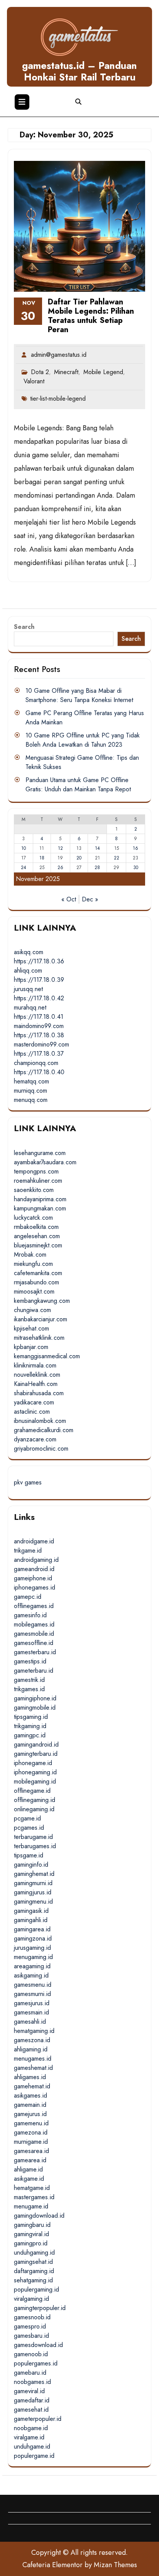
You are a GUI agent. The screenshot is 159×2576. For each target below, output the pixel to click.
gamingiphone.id (35, 1698)
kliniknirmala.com (35, 1365)
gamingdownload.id (39, 2216)
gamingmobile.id (35, 1708)
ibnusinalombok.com (40, 1421)
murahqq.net (30, 1007)
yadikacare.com (34, 1402)
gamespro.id (30, 2326)
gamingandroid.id (36, 1744)
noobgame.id (31, 2428)
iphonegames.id (35, 1587)
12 (60, 848)
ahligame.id (28, 2169)
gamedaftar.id (32, 2400)
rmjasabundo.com (36, 1282)
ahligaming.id (31, 2049)
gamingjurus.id (33, 1892)
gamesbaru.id (31, 2336)
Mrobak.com (30, 1255)
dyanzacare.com (35, 1439)
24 (24, 868)
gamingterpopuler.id (40, 2308)
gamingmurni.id (33, 1883)
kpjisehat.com (31, 1328)
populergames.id (36, 2363)
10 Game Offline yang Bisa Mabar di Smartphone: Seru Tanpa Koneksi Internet (79, 695)
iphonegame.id (33, 1763)
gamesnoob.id (32, 2317)
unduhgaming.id (34, 2253)
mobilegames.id (34, 1624)
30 (136, 868)
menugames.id (33, 2059)
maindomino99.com (39, 1026)
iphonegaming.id (35, 1772)
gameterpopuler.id (38, 2419)
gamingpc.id (30, 1735)
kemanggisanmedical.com (47, 1356)
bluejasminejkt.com (38, 1245)
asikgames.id (30, 2095)
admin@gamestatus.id (59, 355)
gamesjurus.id (32, 2003)
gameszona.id (32, 2040)
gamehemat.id (32, 2086)
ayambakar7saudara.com (45, 1162)
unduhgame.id (32, 2446)
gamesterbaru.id (35, 1652)
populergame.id (34, 2456)
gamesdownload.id (38, 2345)
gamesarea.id (31, 2151)
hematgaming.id (34, 2031)
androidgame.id (34, 1541)
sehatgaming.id (33, 2280)
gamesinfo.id (30, 1615)
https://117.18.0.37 (39, 1054)
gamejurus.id (30, 2114)
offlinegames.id (34, 1606)
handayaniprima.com (40, 1199)
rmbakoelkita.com (36, 1227)
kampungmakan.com (40, 1208)
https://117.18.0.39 (39, 980)
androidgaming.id (36, 1560)
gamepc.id (28, 1597)
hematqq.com (31, 1081)
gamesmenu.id (33, 1985)
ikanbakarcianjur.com (41, 1319)
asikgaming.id (31, 1975)
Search (24, 627)
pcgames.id (29, 1828)
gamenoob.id (31, 2354)
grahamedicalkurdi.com (44, 1430)
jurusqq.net (28, 989)
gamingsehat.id (33, 2262)
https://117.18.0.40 (39, 1072)
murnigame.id (31, 2142)
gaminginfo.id (31, 1865)
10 (24, 848)
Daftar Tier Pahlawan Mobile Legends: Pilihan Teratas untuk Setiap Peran (91, 316)
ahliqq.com (28, 970)
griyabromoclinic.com (41, 1448)
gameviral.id (29, 2391)
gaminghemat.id (34, 1874)
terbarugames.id (35, 1846)
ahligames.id (30, 2077)
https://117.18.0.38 (39, 1035)
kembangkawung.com (42, 1301)
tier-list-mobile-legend (58, 399)
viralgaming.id (31, 2299)
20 (79, 858)
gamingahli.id (31, 1920)
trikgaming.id (30, 1726)
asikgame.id (29, 2179)
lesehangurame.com (40, 1153)
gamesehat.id (31, 2410)
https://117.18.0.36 (39, 961)
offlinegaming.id (35, 1800)
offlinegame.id (32, 1791)
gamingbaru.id (32, 2225)
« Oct (69, 899)
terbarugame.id (33, 1837)
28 (97, 868)
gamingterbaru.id (36, 1754)
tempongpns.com (36, 1171)
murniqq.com (30, 1091)
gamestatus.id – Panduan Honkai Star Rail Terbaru (79, 71)
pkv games (28, 1482)
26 (60, 868)
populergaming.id (36, 2289)
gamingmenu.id (33, 1901)
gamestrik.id (29, 1680)
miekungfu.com (33, 1264)
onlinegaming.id (34, 1809)
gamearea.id (30, 2160)
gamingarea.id (32, 1929)
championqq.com (36, 1063)
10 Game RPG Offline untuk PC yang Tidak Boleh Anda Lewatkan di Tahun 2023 (83, 740)
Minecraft (66, 372)
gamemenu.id (31, 2123)
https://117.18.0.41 (39, 1017)
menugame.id (31, 2206)
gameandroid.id (34, 1569)
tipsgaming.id (31, 1717)
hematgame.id (32, 2188)
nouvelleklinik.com (37, 1375)
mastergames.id (34, 2197)
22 (117, 858)
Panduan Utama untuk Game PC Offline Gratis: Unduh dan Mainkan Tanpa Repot (78, 785)
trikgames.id (29, 1689)
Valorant (34, 381)
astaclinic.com (32, 1412)
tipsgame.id (29, 1855)
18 (42, 858)
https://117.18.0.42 (39, 998)
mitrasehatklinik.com (39, 1338)
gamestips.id (30, 1661)
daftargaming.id (34, 2271)
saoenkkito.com (34, 1190)
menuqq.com (31, 1100)
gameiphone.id (33, 1578)
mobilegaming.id (35, 1781)
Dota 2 (40, 372)
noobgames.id (32, 2382)
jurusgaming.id (32, 1948)
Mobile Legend (103, 372)
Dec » (90, 899)
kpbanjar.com (31, 1347)
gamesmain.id (31, 2012)
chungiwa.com (32, 1310)
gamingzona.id (33, 1938)
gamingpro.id (31, 2243)
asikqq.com (29, 952)
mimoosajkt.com (34, 1291)
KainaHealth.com (36, 1384)
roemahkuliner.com (38, 1181)
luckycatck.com (33, 1218)
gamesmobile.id (34, 1634)
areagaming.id (32, 1966)
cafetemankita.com (38, 1273)
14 (97, 848)
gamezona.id (31, 2132)
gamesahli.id (30, 2022)
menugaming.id (33, 1957)
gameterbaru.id (34, 1671)
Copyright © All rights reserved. (79, 2553)
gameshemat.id (33, 2068)
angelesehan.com (37, 1236)
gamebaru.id (30, 2373)
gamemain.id (30, 2105)
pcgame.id (27, 1818)
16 (135, 848)
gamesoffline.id (34, 1643)
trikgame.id (28, 1550)
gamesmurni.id (32, 1994)
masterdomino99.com (41, 1044)
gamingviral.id (31, 2234)
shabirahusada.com (39, 1393)
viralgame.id (29, 2437)
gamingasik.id (31, 1911)
